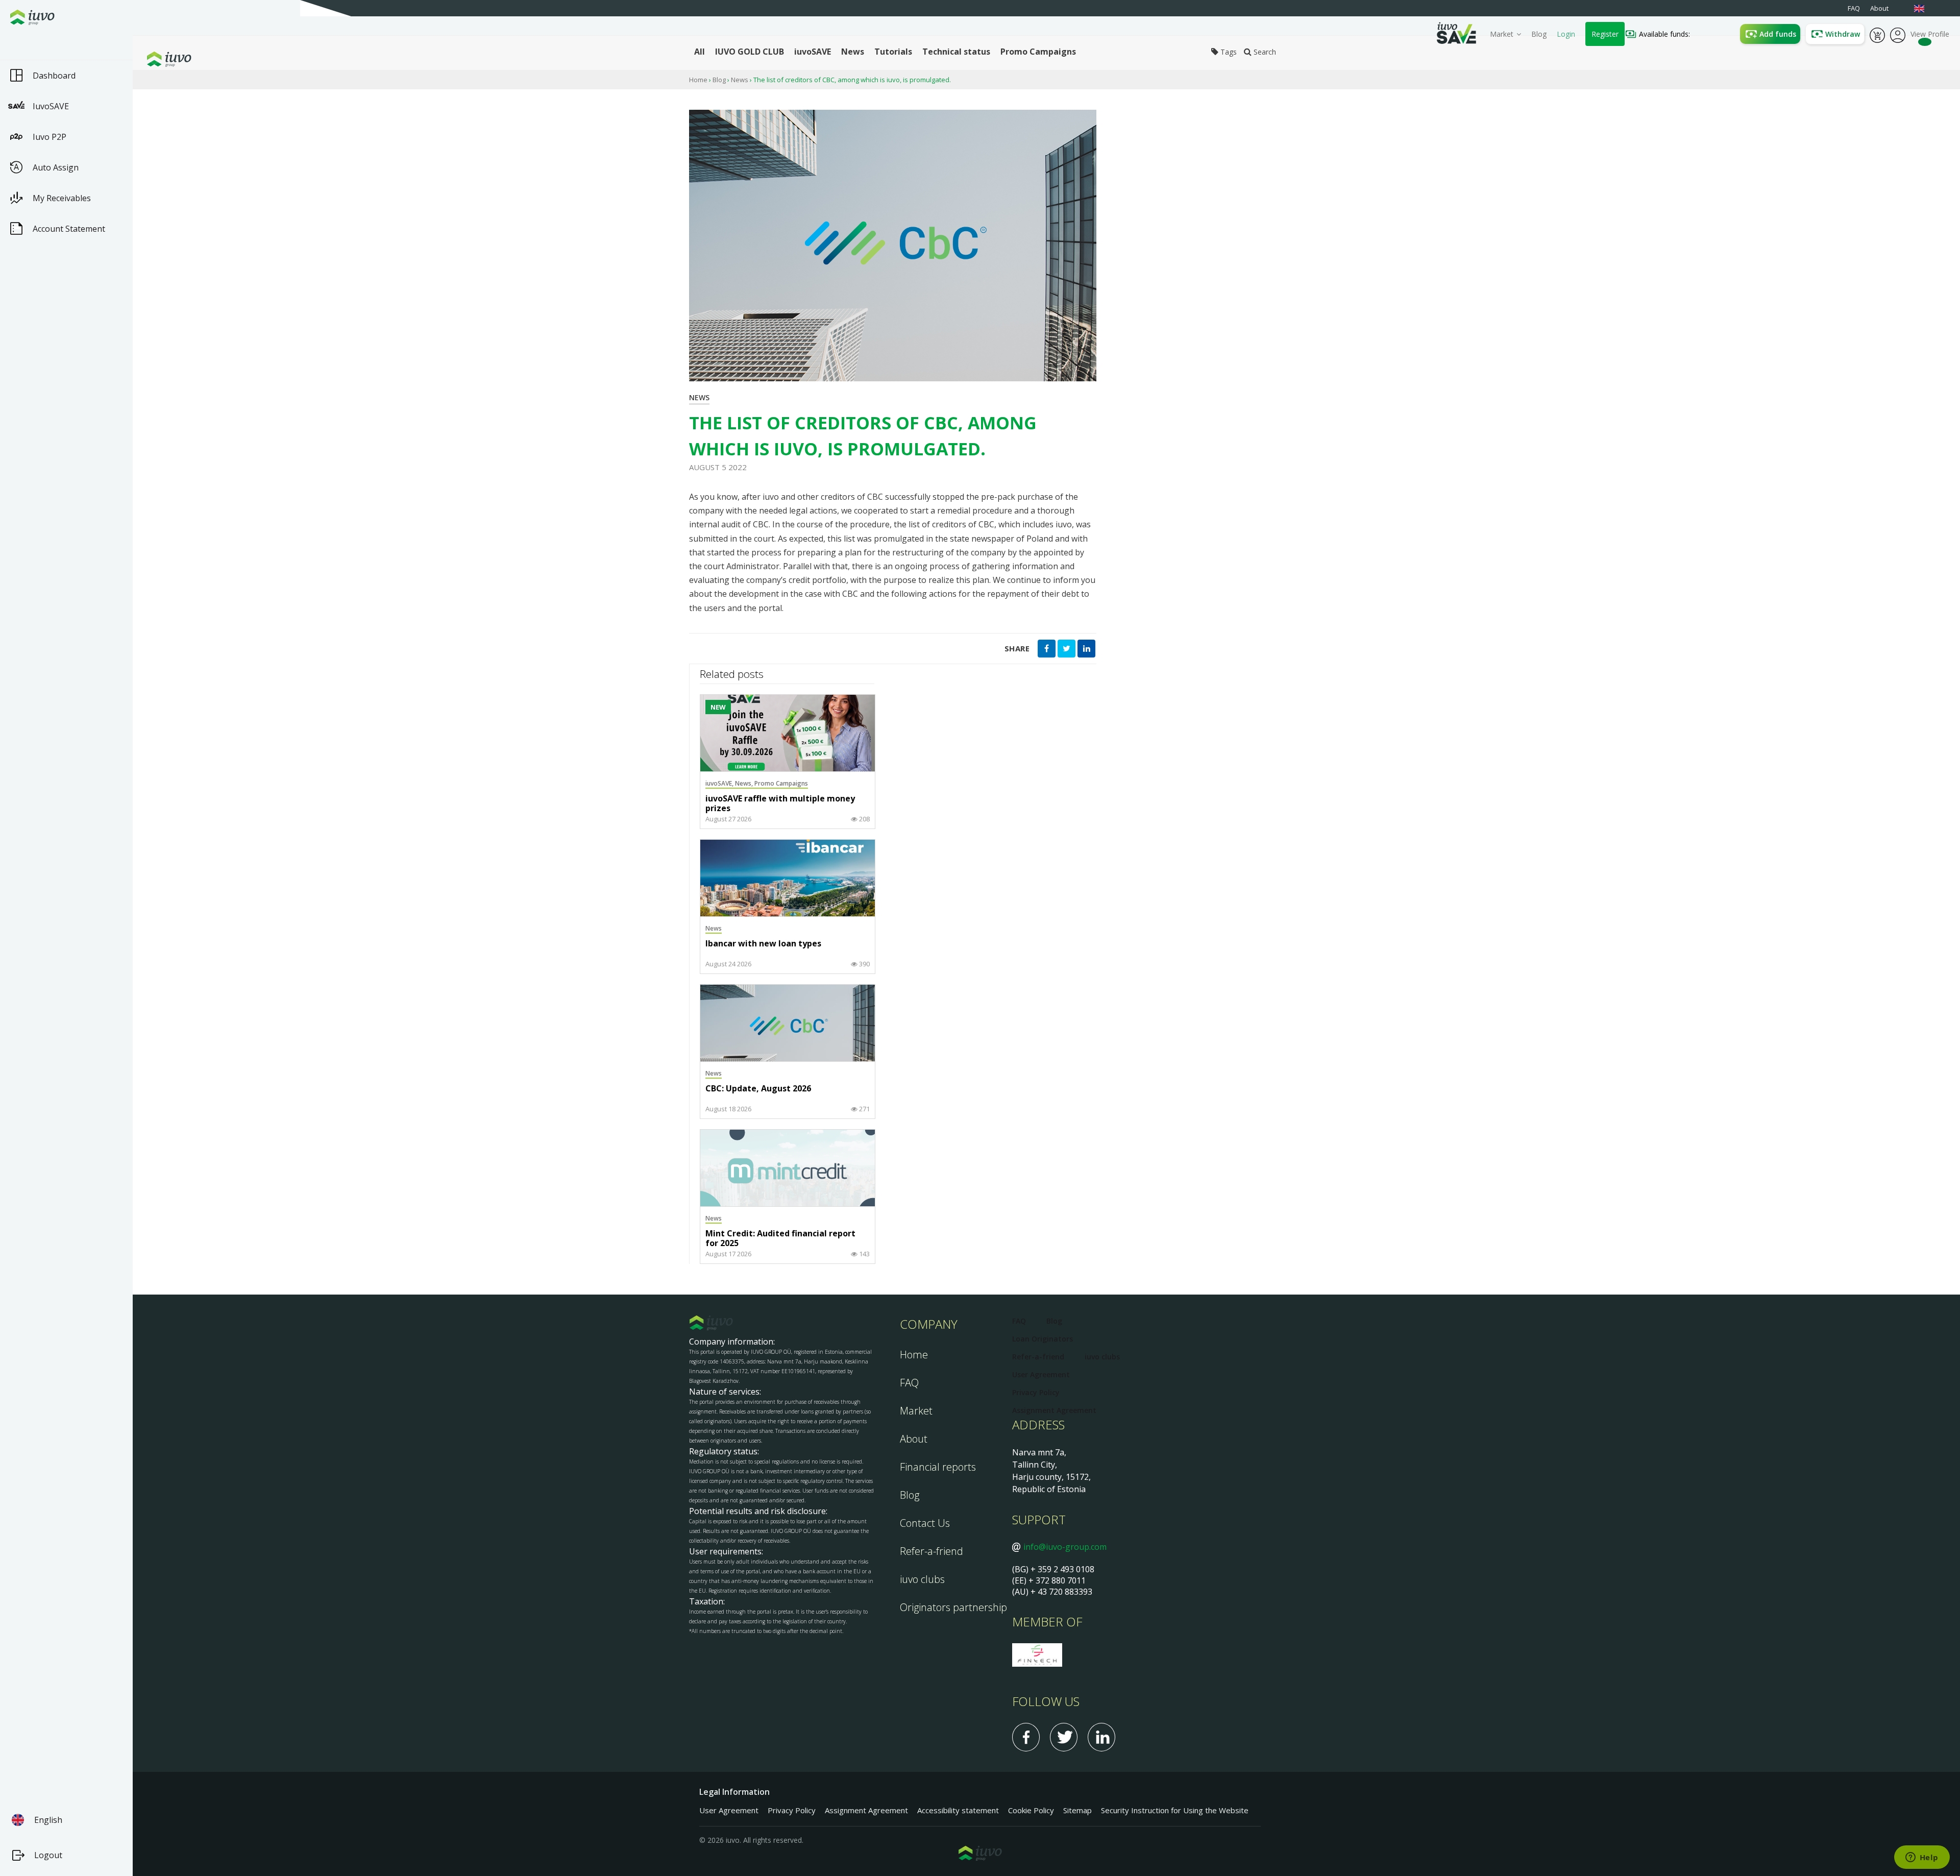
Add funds (1778, 34)
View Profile (1930, 34)
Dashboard (54, 76)
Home (698, 80)
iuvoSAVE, (720, 783)
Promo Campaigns (781, 783)
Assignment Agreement (1054, 1410)
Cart (1877, 34)
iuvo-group (186, 59)
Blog (1539, 34)
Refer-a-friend (932, 1551)
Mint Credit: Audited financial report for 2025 (780, 1239)
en (1924, 8)
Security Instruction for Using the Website (1175, 1810)
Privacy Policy (1036, 1392)
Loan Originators (1043, 1339)
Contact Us (925, 1523)
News (740, 80)
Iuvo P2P (50, 137)
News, (745, 783)
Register (1605, 34)
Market (1502, 34)
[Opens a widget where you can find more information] (1922, 1858)
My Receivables (62, 198)
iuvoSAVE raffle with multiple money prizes (780, 804)
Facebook (1026, 1737)
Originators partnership (953, 1607)
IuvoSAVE (51, 106)
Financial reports (938, 1467)
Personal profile (1898, 34)
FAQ (909, 1383)
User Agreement (1041, 1374)
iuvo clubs (922, 1579)
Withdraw (1843, 34)
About (914, 1439)
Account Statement (69, 229)
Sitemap (1077, 1810)
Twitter (1064, 1737)
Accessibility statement (958, 1810)
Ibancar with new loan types (763, 944)
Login (1566, 34)
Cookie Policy (1031, 1810)
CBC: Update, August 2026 (758, 1089)
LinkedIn (1101, 1737)
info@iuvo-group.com (1065, 1547)
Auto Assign (56, 167)
